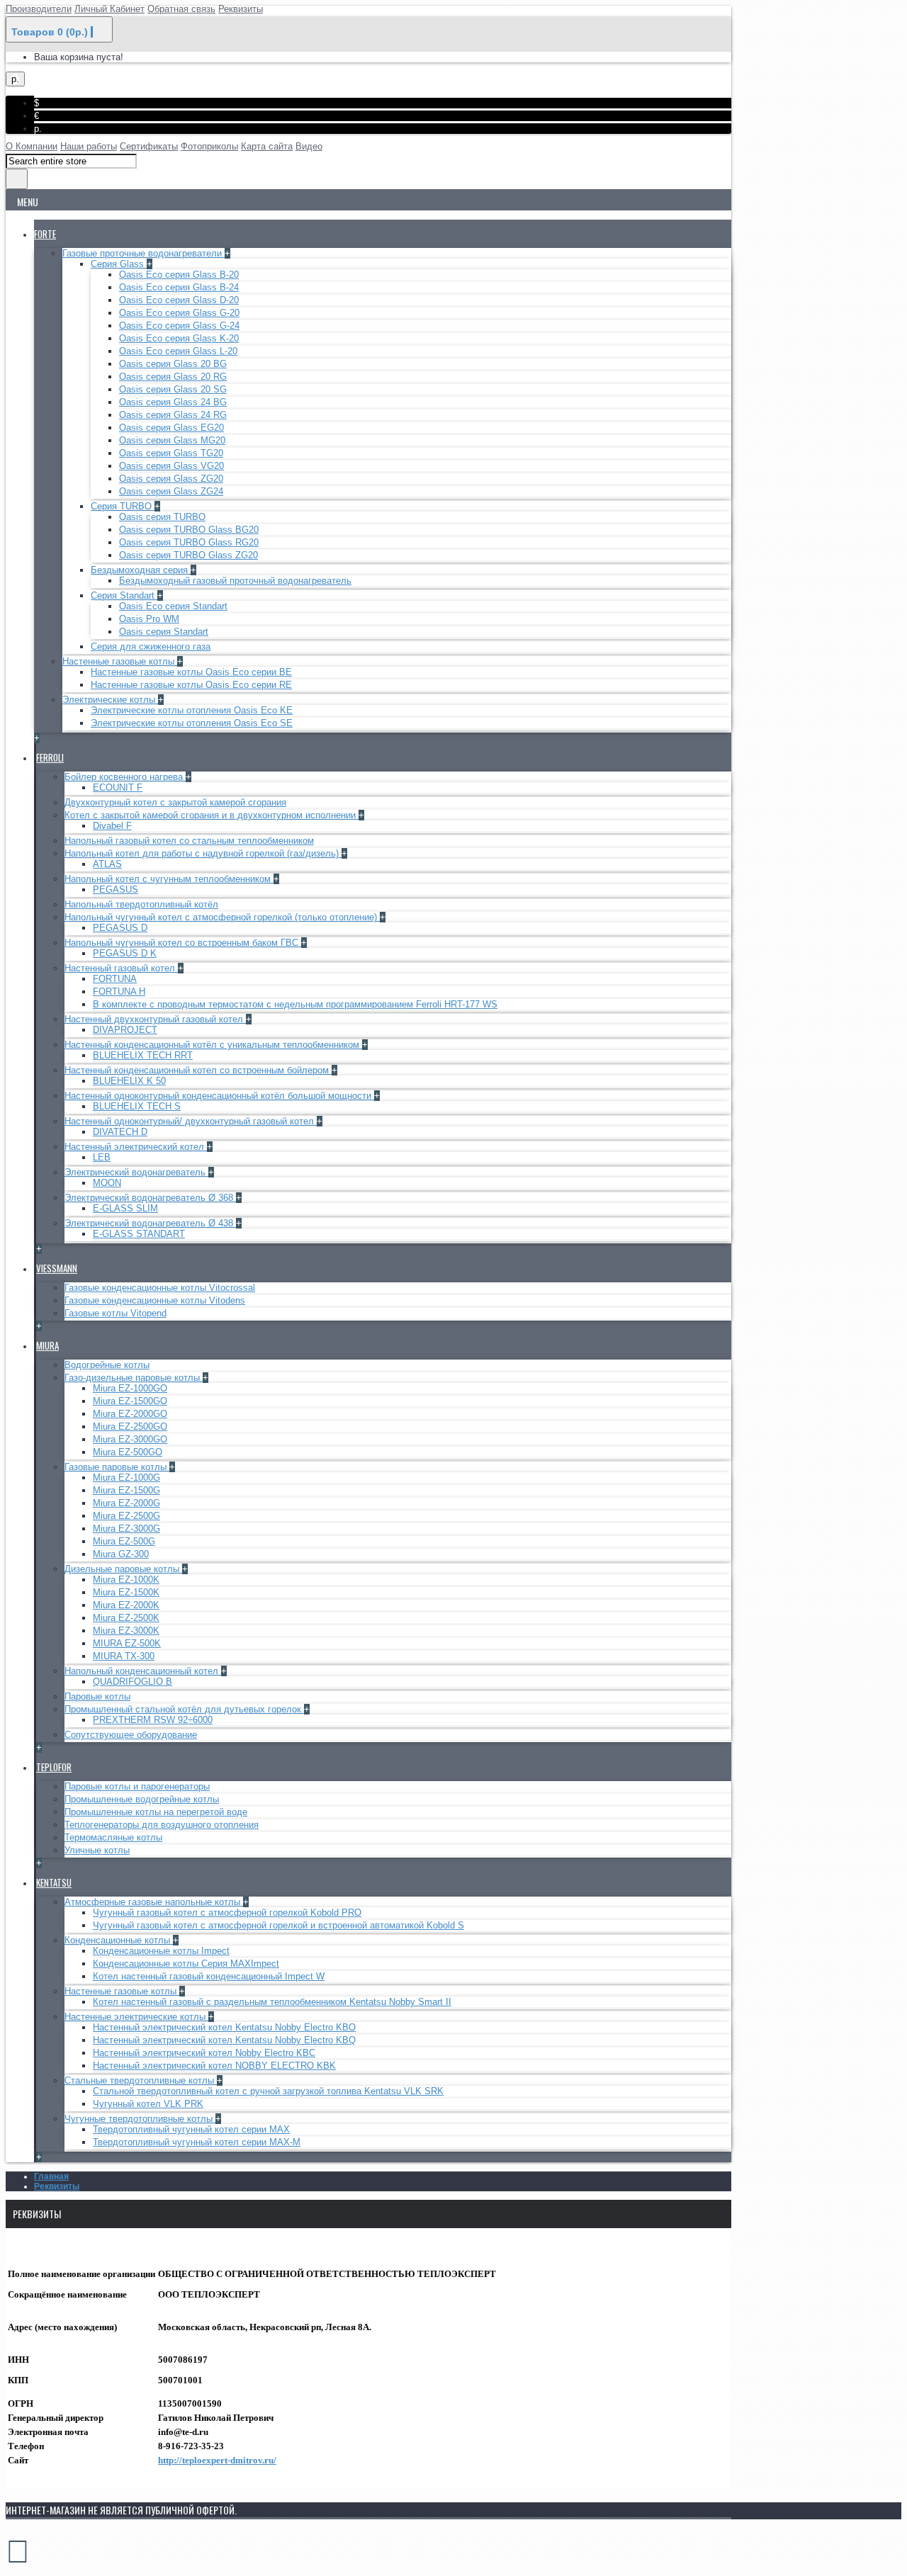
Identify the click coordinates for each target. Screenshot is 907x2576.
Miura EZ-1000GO (130, 1388)
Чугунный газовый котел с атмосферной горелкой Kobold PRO (227, 1913)
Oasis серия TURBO (162, 517)
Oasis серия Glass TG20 (171, 453)
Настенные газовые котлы (120, 661)
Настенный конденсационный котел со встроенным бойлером (198, 1070)
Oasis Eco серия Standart (173, 606)
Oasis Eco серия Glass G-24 (179, 326)
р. (38, 129)
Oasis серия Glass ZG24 (171, 491)
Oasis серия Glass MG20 (172, 440)
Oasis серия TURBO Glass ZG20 (188, 555)
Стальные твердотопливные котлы (141, 2080)
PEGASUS (116, 889)
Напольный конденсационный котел (143, 1671)
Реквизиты (57, 2186)
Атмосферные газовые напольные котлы (154, 1902)
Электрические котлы (110, 700)
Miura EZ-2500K (126, 1618)
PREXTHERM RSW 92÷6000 (153, 1720)
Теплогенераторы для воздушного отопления (162, 1825)
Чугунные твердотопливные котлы (140, 2119)
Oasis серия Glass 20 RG (173, 377)
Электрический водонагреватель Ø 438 (150, 1223)
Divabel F (112, 826)
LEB (102, 1157)
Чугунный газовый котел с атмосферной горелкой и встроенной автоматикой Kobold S (278, 1925)
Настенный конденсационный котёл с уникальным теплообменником (213, 1045)
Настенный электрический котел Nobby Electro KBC (204, 2053)
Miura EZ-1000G (126, 1478)
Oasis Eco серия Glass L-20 (178, 351)
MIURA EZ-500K (127, 1643)
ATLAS (107, 864)
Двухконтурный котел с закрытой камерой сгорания (175, 802)
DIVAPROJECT (125, 1030)
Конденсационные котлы (119, 1940)
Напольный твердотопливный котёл (141, 904)
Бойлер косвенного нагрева (125, 777)
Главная (51, 2176)
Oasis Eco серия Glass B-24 (179, 287)
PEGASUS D (120, 928)
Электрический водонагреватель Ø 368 (150, 1198)
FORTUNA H (119, 992)
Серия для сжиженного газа (151, 646)
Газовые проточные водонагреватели (143, 253)
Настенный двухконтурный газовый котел (155, 1019)
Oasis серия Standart (164, 632)
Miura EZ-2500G (126, 1516)
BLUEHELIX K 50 (129, 1081)
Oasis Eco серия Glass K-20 (179, 338)
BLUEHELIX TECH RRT (143, 1055)
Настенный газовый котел (121, 968)
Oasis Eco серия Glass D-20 (179, 300)
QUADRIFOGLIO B (133, 1682)
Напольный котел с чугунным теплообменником (169, 879)
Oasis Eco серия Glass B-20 (179, 275)
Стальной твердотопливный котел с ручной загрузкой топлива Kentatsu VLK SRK (268, 2091)
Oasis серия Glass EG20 (171, 428)
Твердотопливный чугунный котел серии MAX (191, 2129)
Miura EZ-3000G (126, 1529)
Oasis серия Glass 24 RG (173, 415)
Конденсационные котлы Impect (161, 1951)
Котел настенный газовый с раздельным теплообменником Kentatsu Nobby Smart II (272, 2002)
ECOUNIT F (118, 787)
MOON (107, 1183)
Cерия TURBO (123, 506)
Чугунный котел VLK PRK (148, 2104)
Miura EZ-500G (124, 1541)
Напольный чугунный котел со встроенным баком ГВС (183, 943)
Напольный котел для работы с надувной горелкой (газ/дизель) (203, 853)
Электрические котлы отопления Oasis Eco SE (192, 723)
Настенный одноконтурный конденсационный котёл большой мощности (219, 1096)
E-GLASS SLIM (125, 1208)
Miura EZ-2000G (126, 1503)
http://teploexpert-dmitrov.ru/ (217, 2460)
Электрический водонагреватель (136, 1172)
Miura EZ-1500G (126, 1490)
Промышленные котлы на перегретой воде (156, 1812)
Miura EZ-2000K (126, 1605)
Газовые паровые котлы (117, 1467)
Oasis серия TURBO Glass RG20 (189, 542)
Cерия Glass (119, 264)
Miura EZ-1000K (126, 1580)
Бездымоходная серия (141, 570)
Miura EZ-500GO (128, 1452)
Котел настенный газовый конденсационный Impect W (209, 1976)
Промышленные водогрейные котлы (142, 1799)
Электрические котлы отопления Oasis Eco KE (192, 710)
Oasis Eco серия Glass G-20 (179, 313)
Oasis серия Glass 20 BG (173, 364)
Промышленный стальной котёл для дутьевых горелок (184, 1709)
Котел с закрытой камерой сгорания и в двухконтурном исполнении (212, 815)
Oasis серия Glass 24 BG (173, 402)
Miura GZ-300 (121, 1554)
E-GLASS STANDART (139, 1234)
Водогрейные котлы (107, 1365)
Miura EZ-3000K (126, 1631)
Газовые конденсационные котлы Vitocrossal (160, 1288)
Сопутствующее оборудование (131, 1735)
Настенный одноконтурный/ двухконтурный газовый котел (191, 1121)
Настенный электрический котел (136, 1147)
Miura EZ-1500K (126, 1592)
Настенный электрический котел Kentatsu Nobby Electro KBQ (224, 2040)
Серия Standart (124, 595)
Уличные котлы (97, 1850)
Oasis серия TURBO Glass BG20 (189, 530)
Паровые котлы (97, 1696)
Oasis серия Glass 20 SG (173, 389)
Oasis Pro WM (149, 619)
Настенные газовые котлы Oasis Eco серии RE (191, 685)
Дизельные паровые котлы (123, 1569)
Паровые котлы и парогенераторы (137, 1786)
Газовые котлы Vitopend (116, 1313)
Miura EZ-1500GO (130, 1401)
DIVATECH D (120, 1132)
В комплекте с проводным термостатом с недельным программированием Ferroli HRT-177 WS (295, 1004)
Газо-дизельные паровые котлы (134, 1378)
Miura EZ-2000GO (130, 1414)
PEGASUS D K (125, 953)
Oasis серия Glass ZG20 (171, 479)
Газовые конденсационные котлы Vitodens (155, 1300)
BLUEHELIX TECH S (137, 1106)
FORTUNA (115, 979)
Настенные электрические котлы (136, 2017)
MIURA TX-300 (124, 1656)
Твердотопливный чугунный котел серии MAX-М (197, 2142)
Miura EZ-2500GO (130, 1427)
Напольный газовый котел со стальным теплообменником (189, 841)
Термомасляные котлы (113, 1837)
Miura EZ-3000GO (130, 1439)
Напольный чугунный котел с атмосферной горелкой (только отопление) (222, 917)
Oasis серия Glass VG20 (171, 466)
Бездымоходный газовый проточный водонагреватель (235, 581)
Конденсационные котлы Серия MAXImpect (186, 1964)
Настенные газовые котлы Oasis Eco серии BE (191, 672)
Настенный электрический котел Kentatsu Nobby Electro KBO (224, 2027)
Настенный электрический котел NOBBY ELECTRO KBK (214, 2066)
